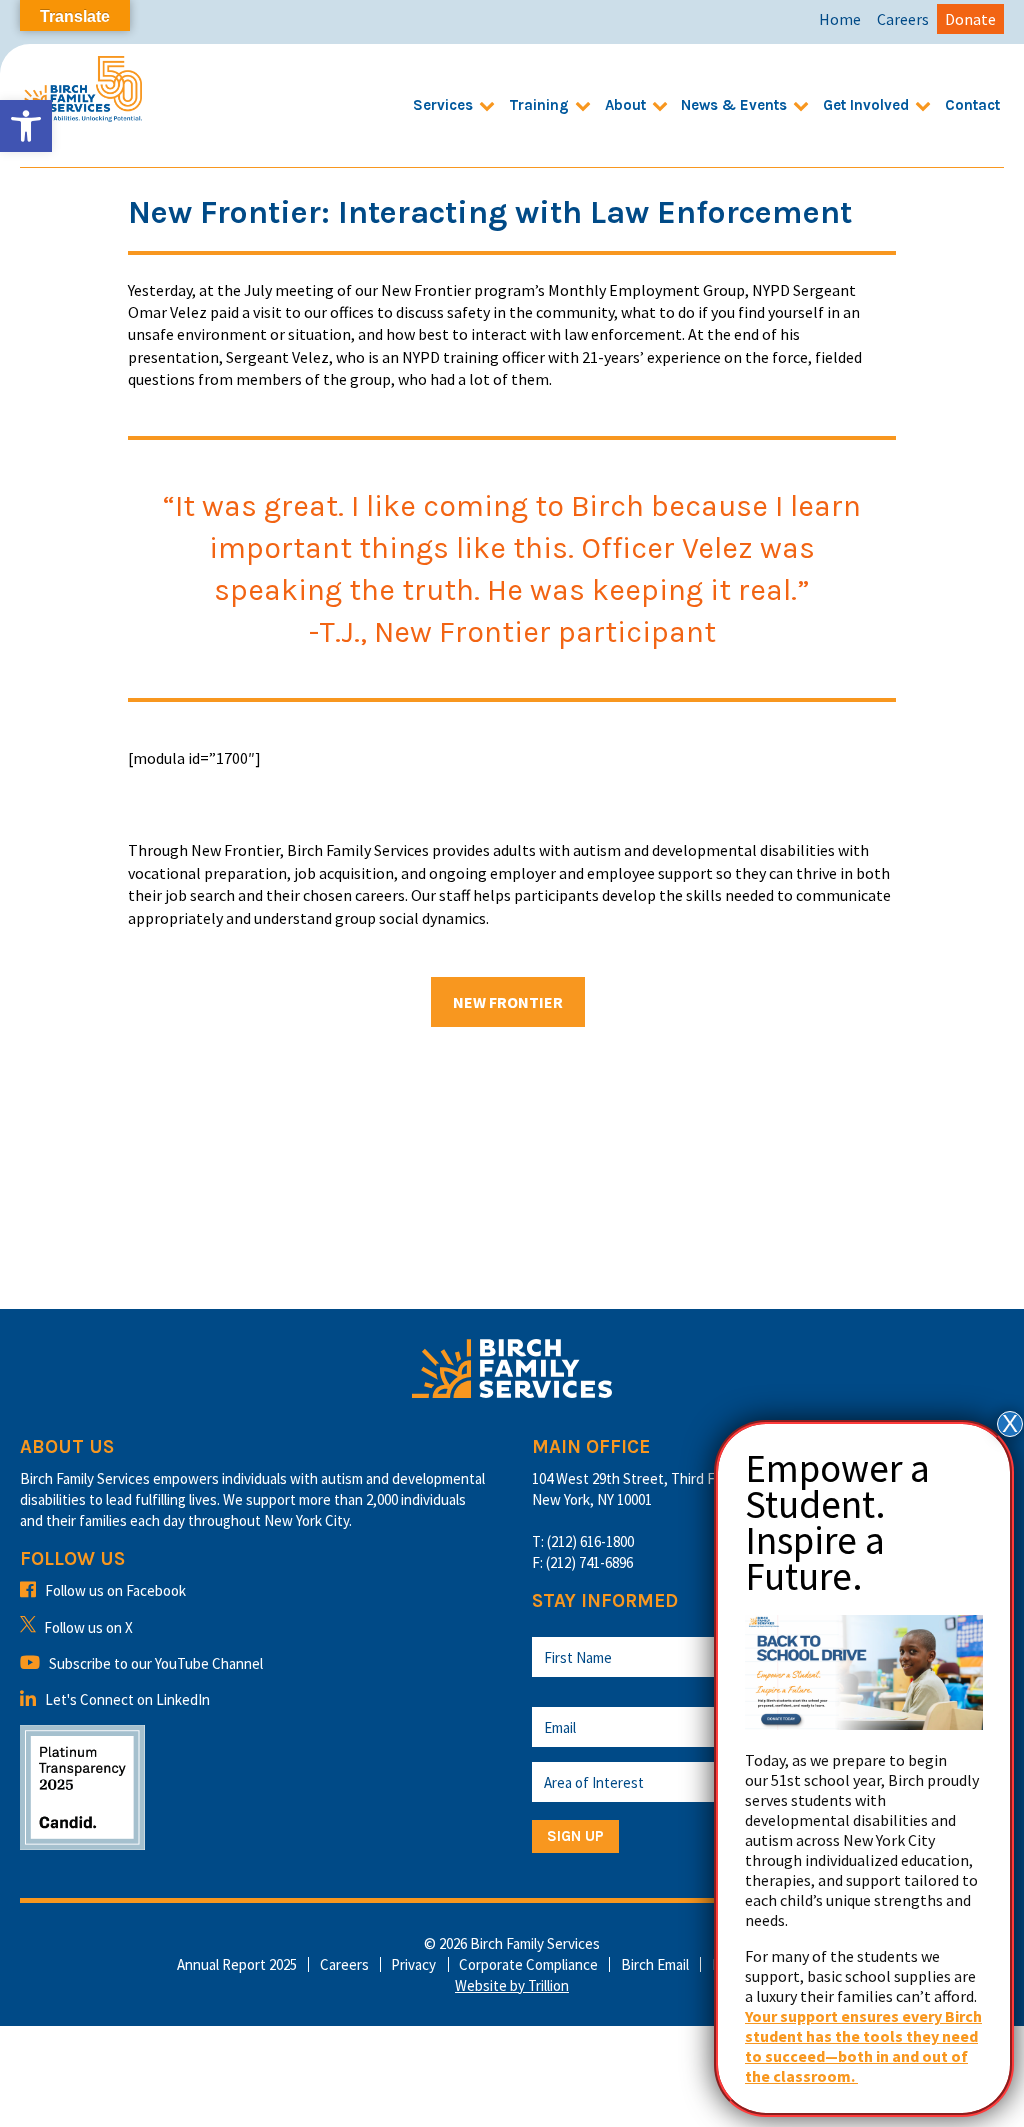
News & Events (734, 105)
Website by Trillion (512, 1985)
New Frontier (508, 1002)
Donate (970, 19)
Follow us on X (88, 1627)
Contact (972, 105)
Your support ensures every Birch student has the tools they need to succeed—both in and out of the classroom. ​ (863, 2046)
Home (840, 19)
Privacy (413, 1964)
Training (539, 105)
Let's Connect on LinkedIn (127, 1699)
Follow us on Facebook (115, 1590)
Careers (903, 19)
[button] (26, 126)
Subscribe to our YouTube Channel (156, 1663)
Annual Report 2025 (237, 1964)
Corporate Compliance (528, 1964)
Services (443, 105)
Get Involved (866, 105)
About (625, 105)
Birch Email (655, 1964)
